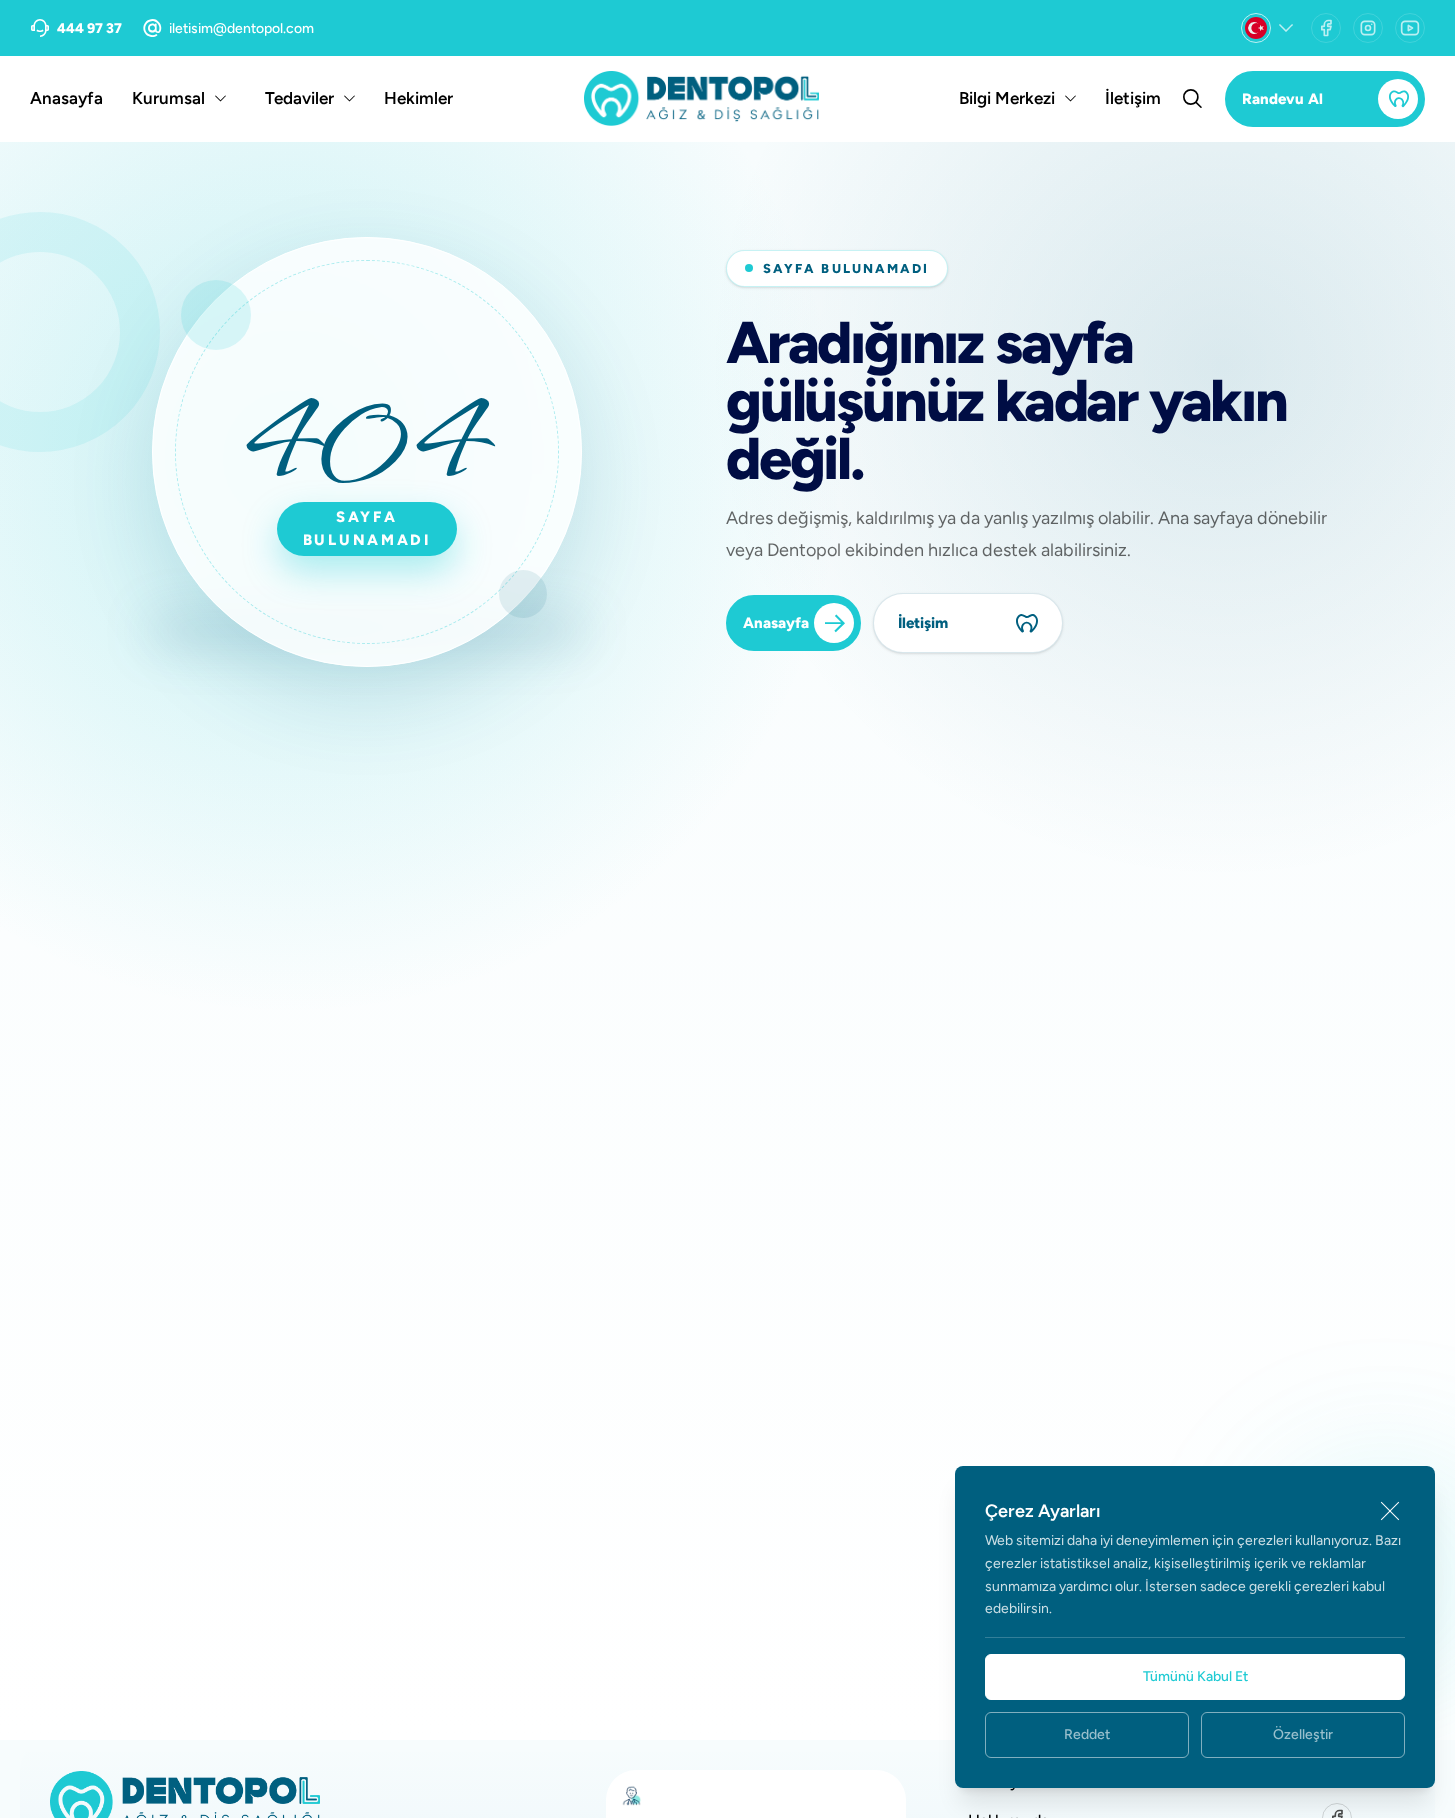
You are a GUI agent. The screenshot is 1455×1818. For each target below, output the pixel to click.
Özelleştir (1303, 1734)
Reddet (1087, 1734)
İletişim (1133, 98)
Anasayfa (66, 98)
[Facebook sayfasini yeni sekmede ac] (1326, 28)
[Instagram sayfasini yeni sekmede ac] (1368, 28)
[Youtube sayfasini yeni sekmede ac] (1410, 28)
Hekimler (418, 98)
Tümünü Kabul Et (1195, 1676)
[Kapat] (1390, 1511)
